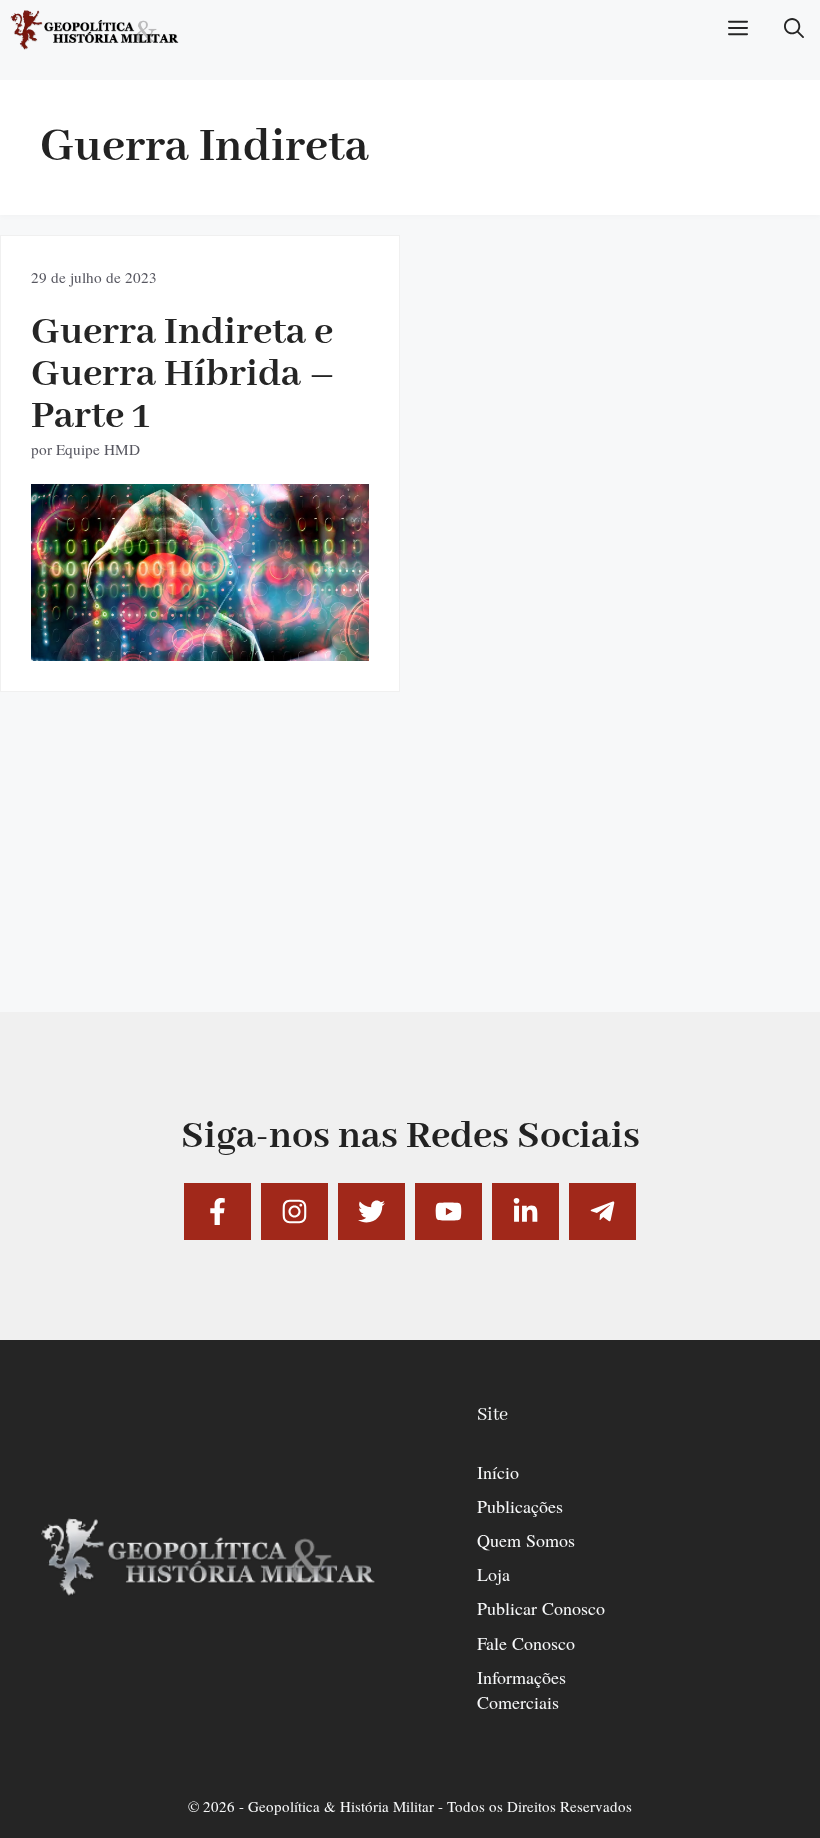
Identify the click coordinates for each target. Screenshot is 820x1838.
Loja (493, 1574)
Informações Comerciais (521, 1689)
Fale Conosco (526, 1643)
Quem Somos (526, 1540)
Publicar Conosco (541, 1608)
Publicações (520, 1506)
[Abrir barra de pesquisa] (794, 30)
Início (498, 1472)
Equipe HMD (98, 449)
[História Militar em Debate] (95, 30)
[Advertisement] (410, 872)
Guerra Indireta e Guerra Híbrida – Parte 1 (183, 374)
